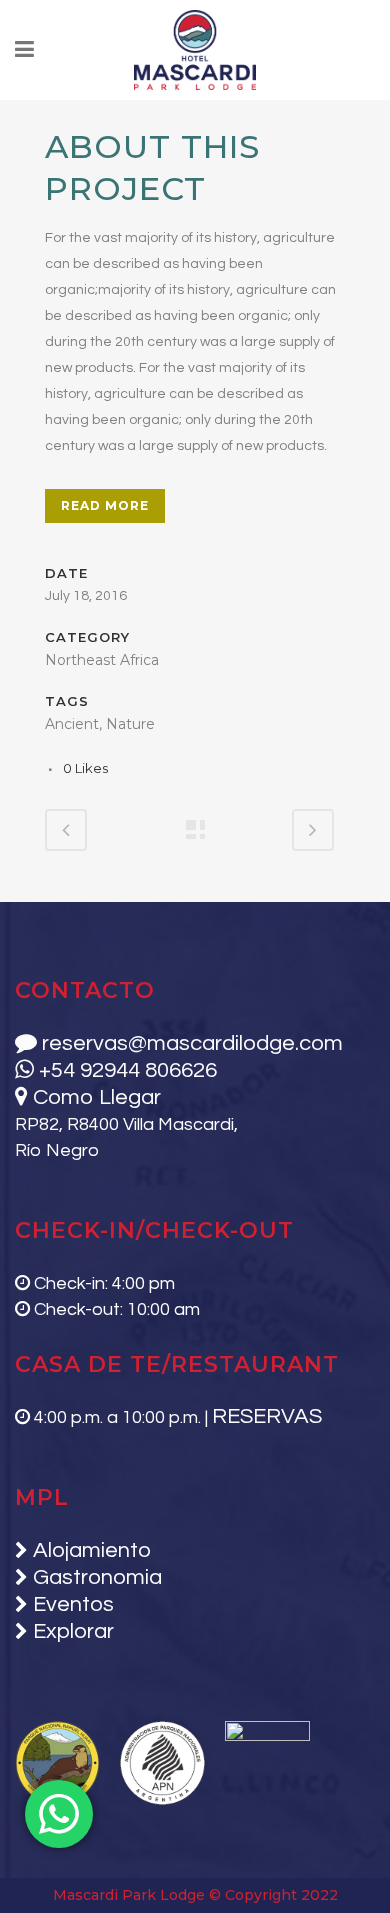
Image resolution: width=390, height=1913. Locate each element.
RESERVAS (267, 1416)
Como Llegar (94, 1097)
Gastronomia (95, 1577)
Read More (105, 505)
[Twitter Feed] (51, 113)
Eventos (71, 1604)
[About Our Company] (47, 113)
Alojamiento (89, 1550)
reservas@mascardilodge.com (190, 1043)
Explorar (71, 1631)
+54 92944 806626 (125, 1070)
